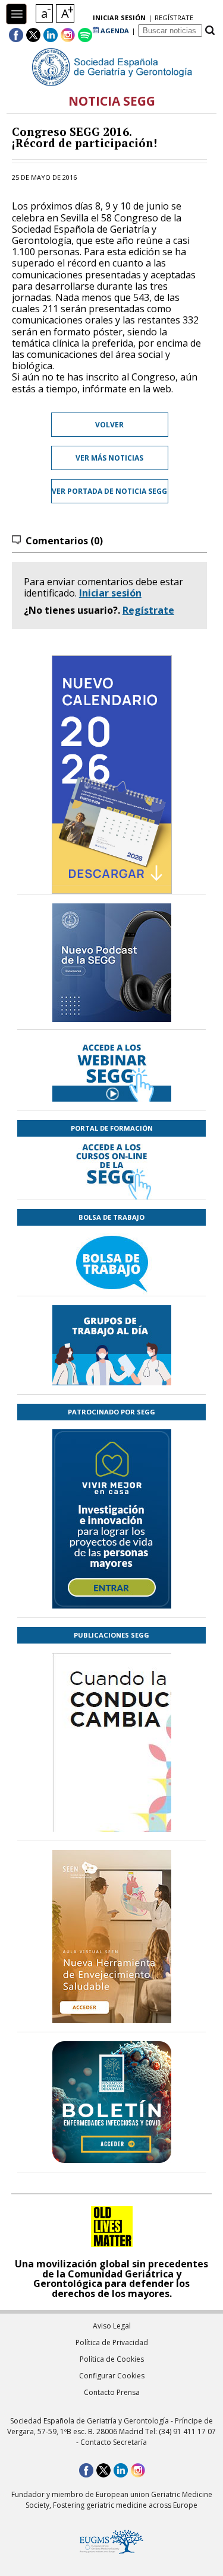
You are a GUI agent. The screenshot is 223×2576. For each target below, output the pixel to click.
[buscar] (210, 31)
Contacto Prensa (112, 2392)
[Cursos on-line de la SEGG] (112, 1168)
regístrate (174, 18)
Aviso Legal (112, 2326)
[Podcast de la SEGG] (112, 966)
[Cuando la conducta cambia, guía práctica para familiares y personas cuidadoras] (112, 1812)
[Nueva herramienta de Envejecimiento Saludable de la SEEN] (112, 1936)
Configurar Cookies (112, 2376)
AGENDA (114, 31)
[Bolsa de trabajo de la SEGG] (112, 1261)
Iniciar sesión (110, 593)
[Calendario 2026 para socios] (112, 775)
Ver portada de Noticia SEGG (109, 491)
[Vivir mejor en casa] (112, 1519)
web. (163, 389)
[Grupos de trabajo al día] (112, 1345)
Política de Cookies (112, 2359)
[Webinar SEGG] (112, 1070)
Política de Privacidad (112, 2342)
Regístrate (148, 610)
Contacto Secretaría (114, 2442)
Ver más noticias (109, 458)
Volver (109, 425)
